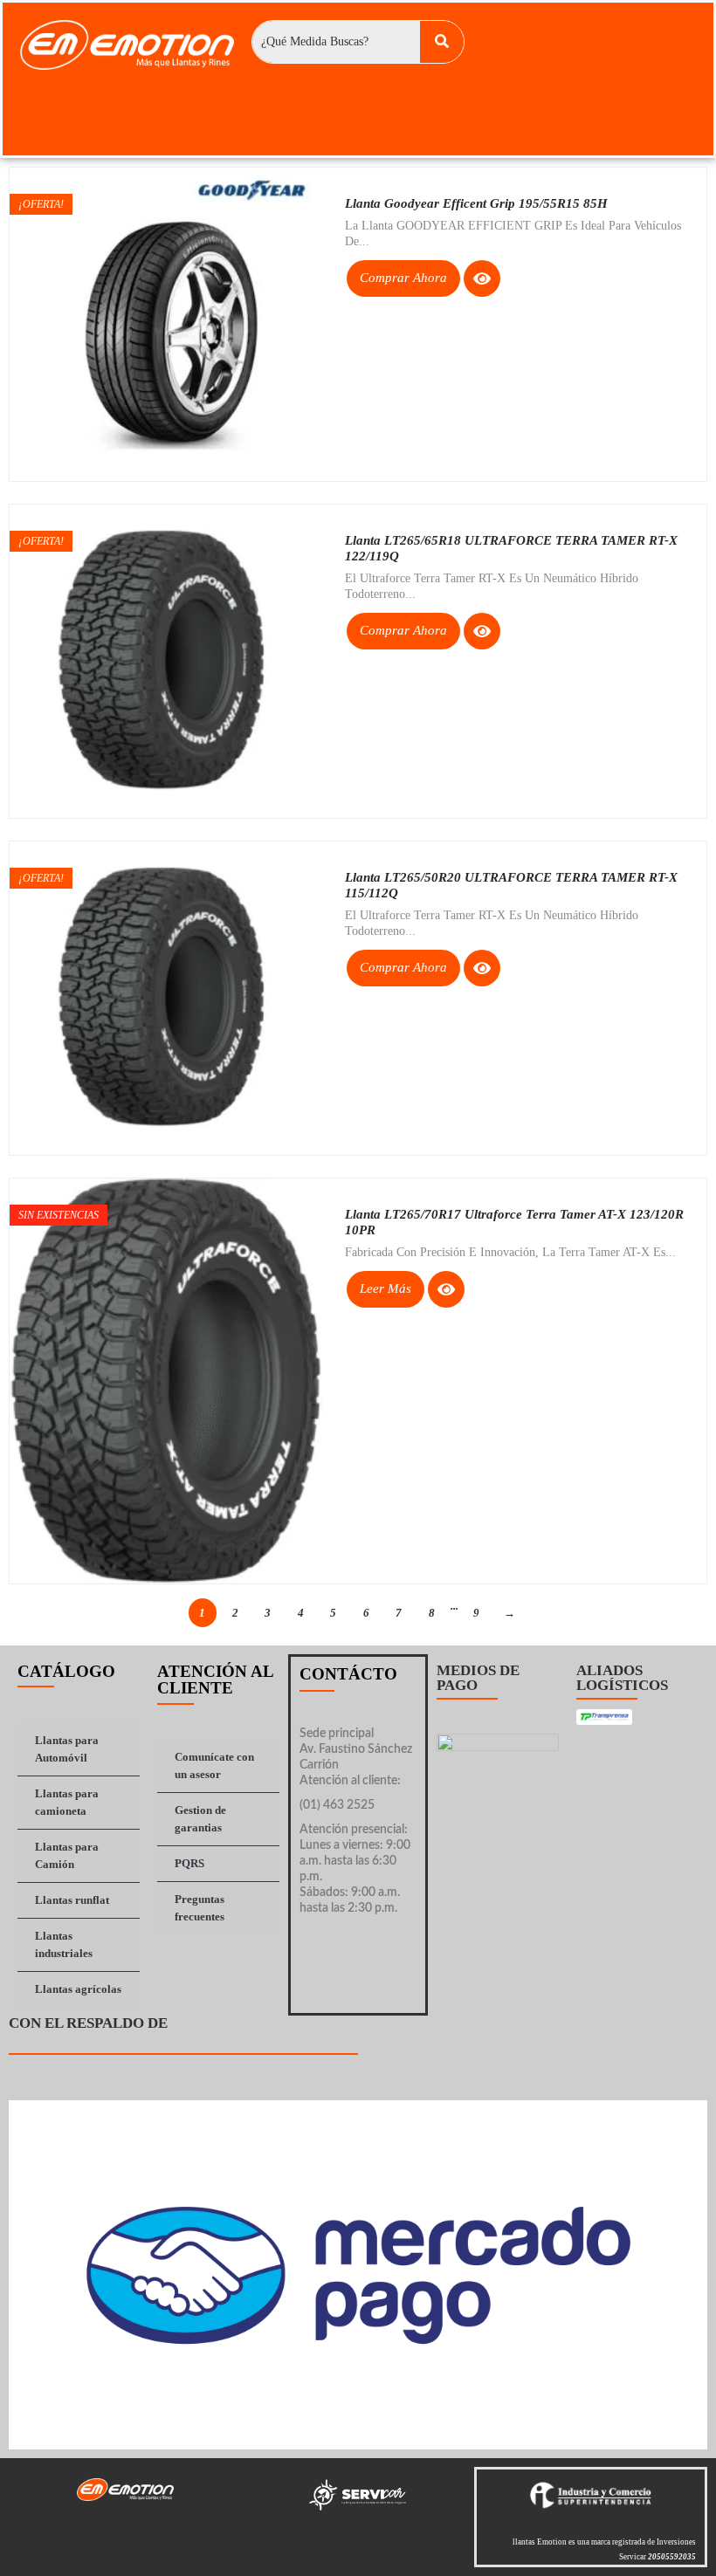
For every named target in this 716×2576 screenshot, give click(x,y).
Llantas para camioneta (67, 1802)
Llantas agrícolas (78, 1989)
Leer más (386, 1288)
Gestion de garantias (200, 1819)
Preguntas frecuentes (200, 1908)
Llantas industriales (64, 1944)
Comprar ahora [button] (403, 278)
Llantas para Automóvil (67, 1749)
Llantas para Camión (67, 1855)
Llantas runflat (72, 1900)
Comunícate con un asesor (214, 1765)
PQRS (189, 1863)
